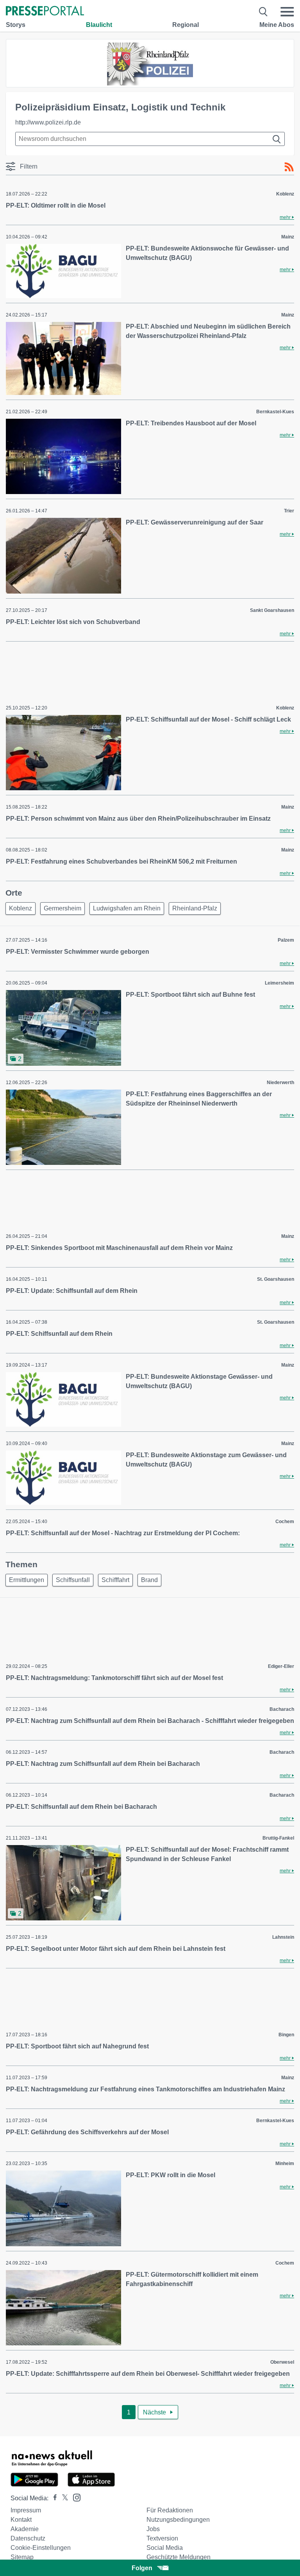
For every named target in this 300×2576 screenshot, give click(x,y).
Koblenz (285, 194)
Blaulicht (99, 25)
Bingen (286, 2035)
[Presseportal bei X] (63, 2498)
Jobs (153, 2529)
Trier (289, 511)
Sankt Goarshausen (272, 610)
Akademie (25, 2529)
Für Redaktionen (170, 2510)
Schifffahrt (115, 1580)
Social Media (165, 2548)
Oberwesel (282, 2362)
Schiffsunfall (73, 1580)
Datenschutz (28, 2538)
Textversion (162, 2538)
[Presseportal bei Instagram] (74, 2497)
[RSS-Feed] (289, 167)
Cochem (285, 1522)
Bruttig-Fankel (278, 1838)
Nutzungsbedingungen (178, 2520)
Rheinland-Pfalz (195, 908)
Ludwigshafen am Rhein (127, 908)
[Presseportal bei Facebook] (53, 2498)
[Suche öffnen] (263, 12)
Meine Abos (277, 25)
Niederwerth (280, 1083)
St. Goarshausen (276, 1279)
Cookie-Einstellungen (41, 2548)
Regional (186, 25)
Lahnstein (283, 1937)
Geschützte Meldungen (179, 2557)
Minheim (285, 2164)
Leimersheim (279, 983)
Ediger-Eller (281, 1666)
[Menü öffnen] (287, 12)
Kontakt (21, 2520)
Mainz (288, 237)
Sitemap (22, 2557)
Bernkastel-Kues (275, 412)
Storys (16, 25)
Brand (149, 1580)
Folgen (142, 2568)
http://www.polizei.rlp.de (48, 122)
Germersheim (62, 908)
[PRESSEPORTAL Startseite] (45, 12)
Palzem (286, 940)
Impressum (26, 2510)
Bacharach (282, 1709)
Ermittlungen (27, 1580)
